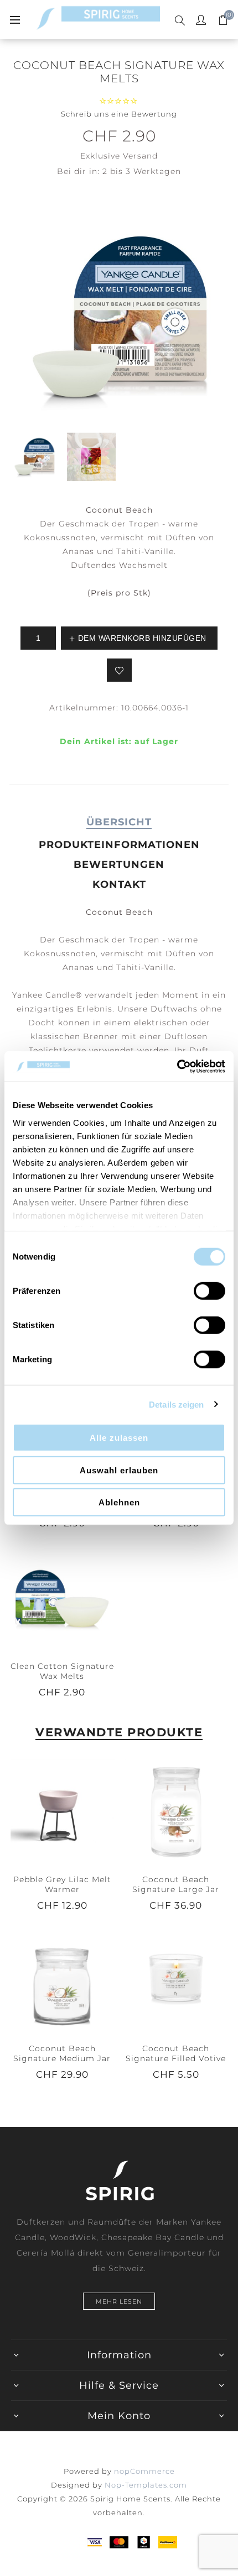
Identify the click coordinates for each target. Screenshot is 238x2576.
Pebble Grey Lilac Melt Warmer (62, 1884)
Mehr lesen (119, 2301)
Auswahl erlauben (119, 1470)
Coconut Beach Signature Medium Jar (62, 2053)
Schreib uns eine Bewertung (119, 114)
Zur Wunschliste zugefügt (119, 670)
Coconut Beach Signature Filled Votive (176, 2053)
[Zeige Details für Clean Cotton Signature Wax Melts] (62, 1598)
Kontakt (119, 884)
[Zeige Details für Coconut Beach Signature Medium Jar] (62, 1980)
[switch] (209, 1291)
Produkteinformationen (119, 845)
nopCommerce (144, 2471)
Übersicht (119, 822)
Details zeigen (176, 1404)
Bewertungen (119, 865)
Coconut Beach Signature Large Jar (176, 1884)
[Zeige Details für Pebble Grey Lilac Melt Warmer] (62, 1811)
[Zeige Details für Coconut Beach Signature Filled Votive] (176, 1980)
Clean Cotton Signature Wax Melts (62, 1671)
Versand (140, 156)
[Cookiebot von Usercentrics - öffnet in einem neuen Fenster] (177, 1066)
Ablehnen (119, 1502)
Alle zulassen (119, 1438)
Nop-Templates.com (146, 2485)
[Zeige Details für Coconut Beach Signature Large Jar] (176, 1811)
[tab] (119, 822)
